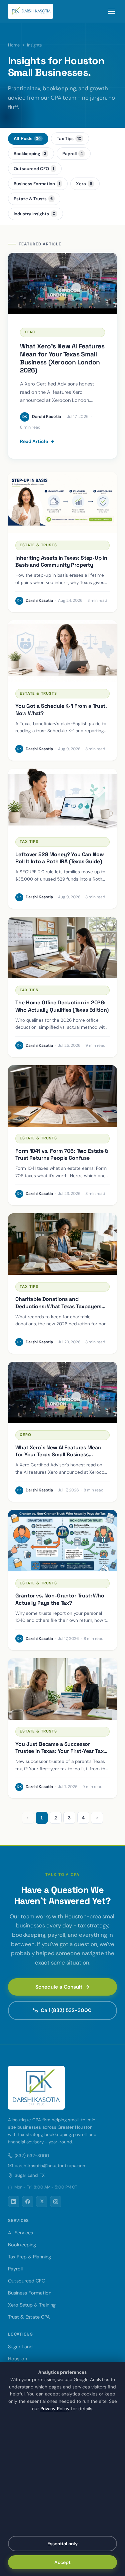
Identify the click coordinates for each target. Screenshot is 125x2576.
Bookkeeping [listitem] (30, 154)
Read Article (34, 441)
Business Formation (30, 2293)
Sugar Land (20, 2347)
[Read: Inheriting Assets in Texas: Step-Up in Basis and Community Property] (62, 503)
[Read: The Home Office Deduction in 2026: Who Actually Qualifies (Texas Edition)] (62, 947)
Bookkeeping (22, 2245)
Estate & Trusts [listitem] (33, 199)
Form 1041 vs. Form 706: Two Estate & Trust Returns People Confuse (61, 1155)
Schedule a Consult (59, 1987)
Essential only (62, 2544)
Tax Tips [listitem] (69, 139)
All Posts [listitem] (27, 139)
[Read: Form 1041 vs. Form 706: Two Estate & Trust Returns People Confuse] (62, 1096)
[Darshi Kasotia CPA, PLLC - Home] (30, 11)
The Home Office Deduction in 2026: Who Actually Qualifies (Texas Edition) (62, 1006)
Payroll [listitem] (73, 154)
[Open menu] (111, 11)
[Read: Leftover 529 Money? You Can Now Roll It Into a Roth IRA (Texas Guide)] (62, 799)
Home (14, 45)
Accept (62, 2562)
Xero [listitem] (84, 184)
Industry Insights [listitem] (34, 214)
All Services (20, 2233)
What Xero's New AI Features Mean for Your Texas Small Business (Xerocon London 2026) (58, 1455)
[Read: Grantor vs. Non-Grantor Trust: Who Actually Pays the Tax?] (62, 1541)
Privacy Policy (55, 2409)
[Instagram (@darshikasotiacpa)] (56, 2202)
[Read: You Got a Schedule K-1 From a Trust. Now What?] (62, 651)
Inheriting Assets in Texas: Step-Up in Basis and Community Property (61, 562)
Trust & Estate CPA (29, 2317)
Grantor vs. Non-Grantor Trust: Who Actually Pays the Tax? (60, 1599)
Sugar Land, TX (30, 2175)
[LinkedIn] (14, 2202)
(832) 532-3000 (32, 2156)
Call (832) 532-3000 (66, 2010)
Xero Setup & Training (32, 2305)
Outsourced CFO (27, 2281)
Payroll (15, 2269)
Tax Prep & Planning (29, 2257)
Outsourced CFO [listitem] (34, 169)
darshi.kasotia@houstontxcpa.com (51, 2166)
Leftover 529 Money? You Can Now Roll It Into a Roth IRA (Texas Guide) (59, 858)
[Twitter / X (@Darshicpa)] (42, 2202)
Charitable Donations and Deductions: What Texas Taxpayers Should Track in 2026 (58, 1306)
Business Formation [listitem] (37, 184)
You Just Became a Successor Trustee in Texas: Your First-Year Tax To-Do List (59, 1751)
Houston (17, 2359)
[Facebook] (28, 2202)
